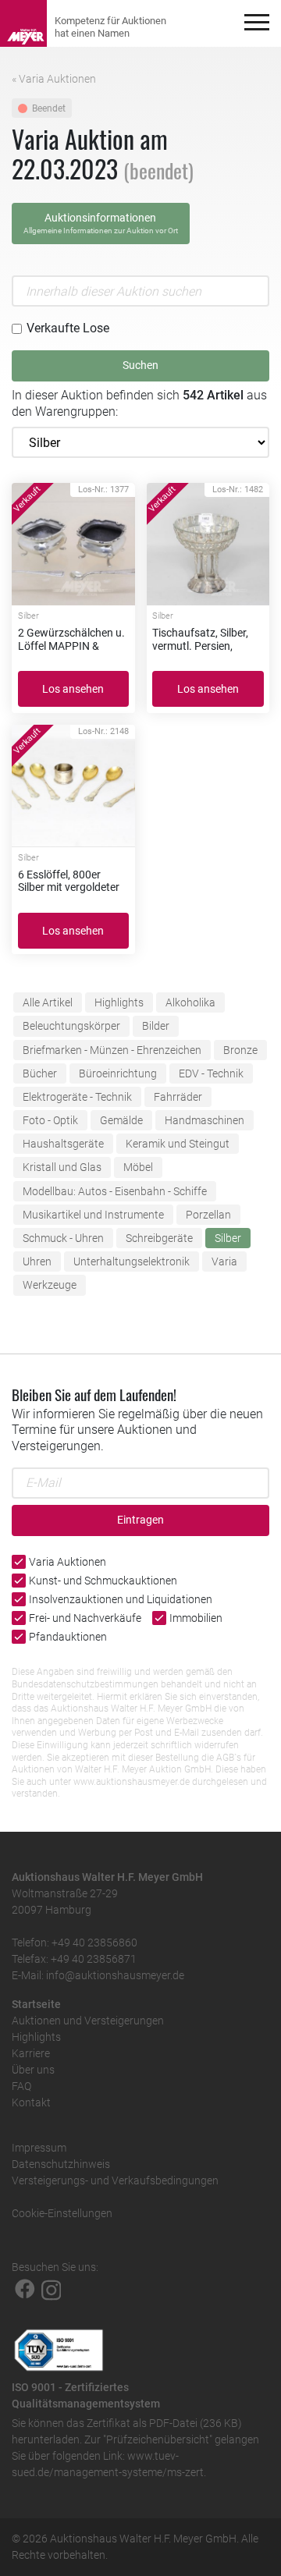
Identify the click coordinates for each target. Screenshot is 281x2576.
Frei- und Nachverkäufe (85, 1618)
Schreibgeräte (159, 1238)
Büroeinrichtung (118, 1073)
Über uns (33, 2070)
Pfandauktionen (68, 1637)
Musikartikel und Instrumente (93, 1215)
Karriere (31, 2053)
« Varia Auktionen (54, 79)
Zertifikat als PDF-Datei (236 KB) (164, 2423)
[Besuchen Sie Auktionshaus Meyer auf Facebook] (25, 2289)
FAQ (21, 2086)
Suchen (140, 365)
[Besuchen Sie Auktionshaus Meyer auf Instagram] (52, 2289)
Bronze (240, 1050)
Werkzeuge (50, 1285)
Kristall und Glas (62, 1167)
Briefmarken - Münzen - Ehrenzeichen (112, 1050)
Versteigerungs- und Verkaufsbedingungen (115, 2180)
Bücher (40, 1073)
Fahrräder (178, 1097)
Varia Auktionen (68, 1562)
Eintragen (140, 1520)
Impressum (39, 2148)
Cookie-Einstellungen (62, 2213)
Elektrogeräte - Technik (77, 1097)
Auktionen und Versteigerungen (88, 2021)
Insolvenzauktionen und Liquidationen (121, 1599)
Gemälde (121, 1120)
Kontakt (31, 2102)
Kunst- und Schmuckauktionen (103, 1581)
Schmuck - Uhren (63, 1238)
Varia (224, 1261)
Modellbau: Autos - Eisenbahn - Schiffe (115, 1191)
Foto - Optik (50, 1120)
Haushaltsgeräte (63, 1144)
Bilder (156, 1026)
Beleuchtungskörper (71, 1026)
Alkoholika (190, 1002)
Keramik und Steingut (178, 1144)
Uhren (37, 1261)
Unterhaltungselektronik (132, 1261)
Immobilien (196, 1618)
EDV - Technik (211, 1073)
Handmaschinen (205, 1120)
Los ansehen (73, 689)
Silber (228, 1238)
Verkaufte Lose (68, 328)
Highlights (119, 1002)
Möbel (138, 1167)
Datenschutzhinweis (61, 2164)
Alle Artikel (48, 1002)
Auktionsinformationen (101, 223)
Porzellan (208, 1215)
